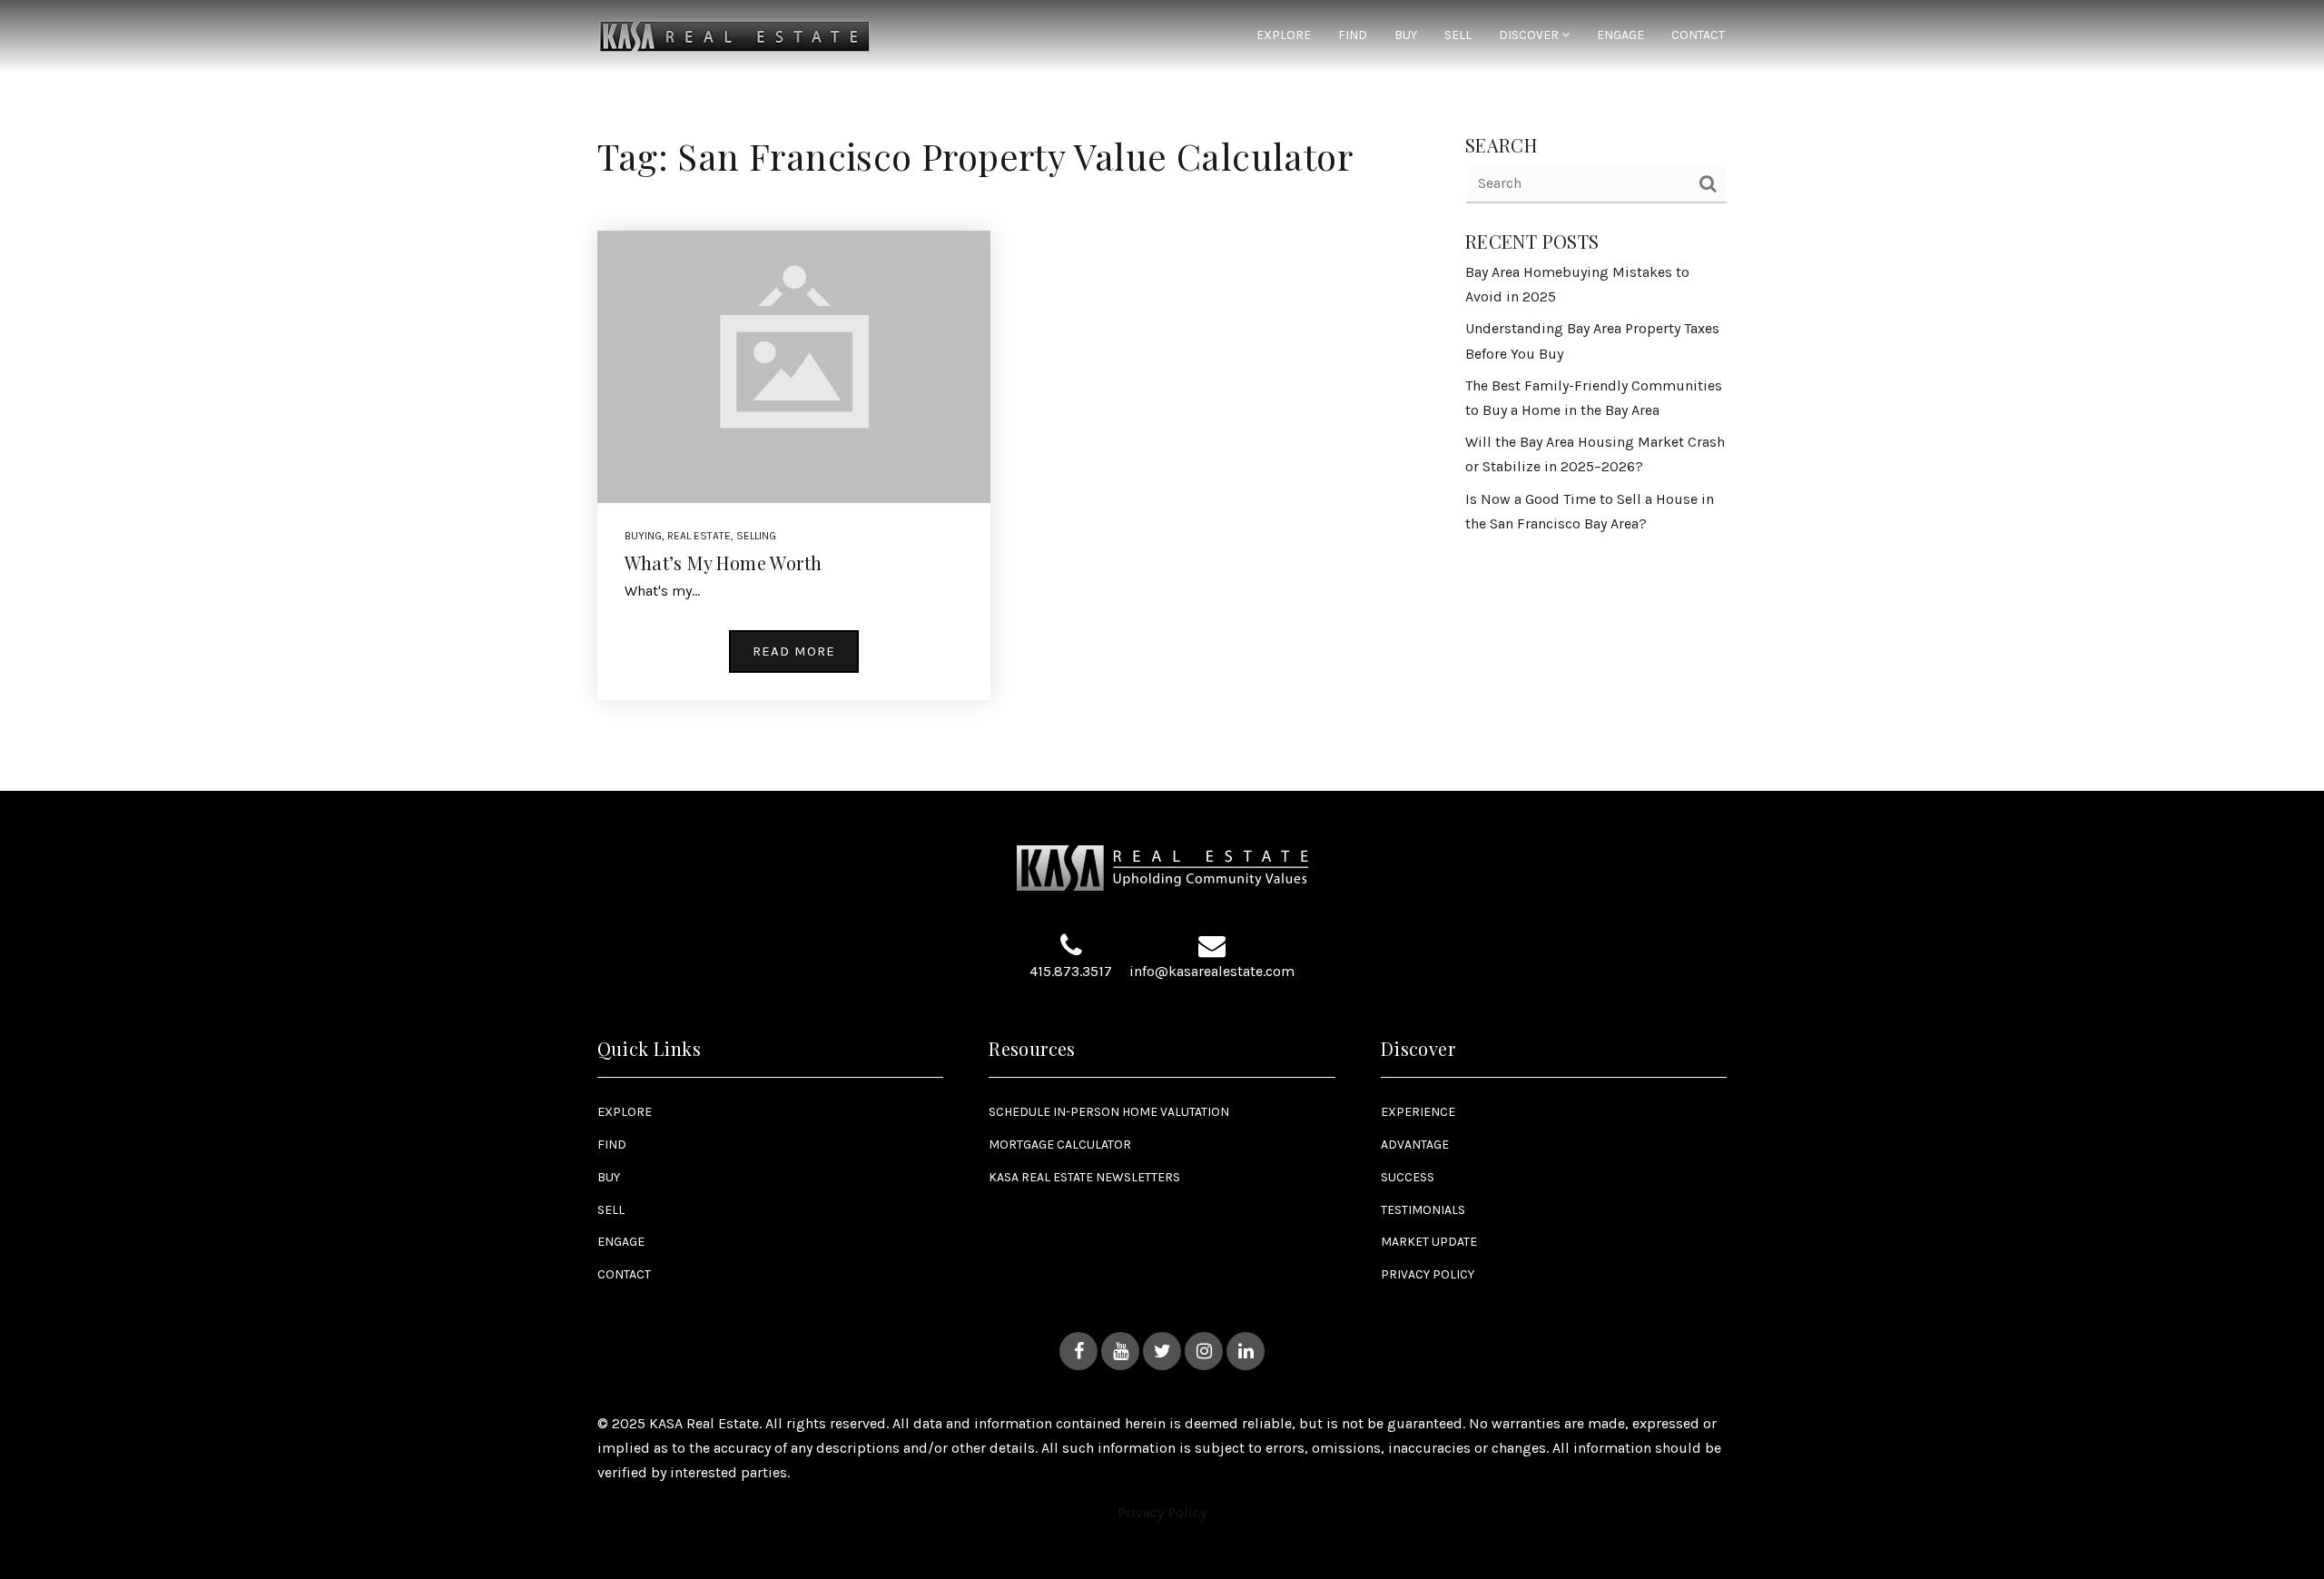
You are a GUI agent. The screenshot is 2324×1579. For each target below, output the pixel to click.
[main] (1162, 395)
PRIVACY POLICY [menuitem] (1428, 1274)
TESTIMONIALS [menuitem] (1423, 1210)
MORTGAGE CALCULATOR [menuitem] (1060, 1145)
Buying (643, 536)
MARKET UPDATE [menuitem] (1429, 1242)
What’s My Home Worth (724, 563)
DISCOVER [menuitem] (1530, 35)
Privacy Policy (1162, 1512)
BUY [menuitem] (1406, 36)
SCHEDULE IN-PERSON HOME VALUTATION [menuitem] (1109, 1112)
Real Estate (699, 536)
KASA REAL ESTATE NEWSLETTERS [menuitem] (1084, 1177)
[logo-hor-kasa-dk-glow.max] (735, 35)
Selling (756, 536)
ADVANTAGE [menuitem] (1415, 1145)
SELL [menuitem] (1458, 36)
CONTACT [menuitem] (1698, 36)
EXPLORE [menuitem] (1284, 36)
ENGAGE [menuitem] (1620, 36)
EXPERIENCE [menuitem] (1418, 1112)
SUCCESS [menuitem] (1408, 1177)
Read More (794, 651)
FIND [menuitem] (1353, 36)
